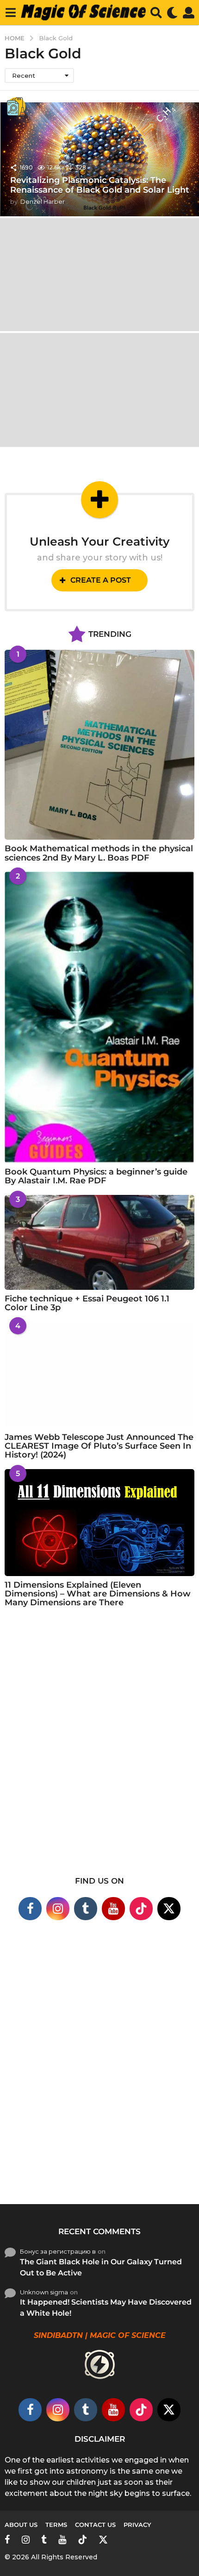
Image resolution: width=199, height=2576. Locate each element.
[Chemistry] (16, 107)
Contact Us (95, 2525)
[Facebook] (30, 1909)
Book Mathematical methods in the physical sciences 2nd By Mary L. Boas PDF (99, 853)
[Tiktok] (141, 1909)
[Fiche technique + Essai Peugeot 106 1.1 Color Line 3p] (99, 1242)
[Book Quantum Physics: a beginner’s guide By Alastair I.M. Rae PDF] (99, 1017)
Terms (56, 2525)
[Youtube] (113, 1909)
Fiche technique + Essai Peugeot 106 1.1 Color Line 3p (87, 1303)
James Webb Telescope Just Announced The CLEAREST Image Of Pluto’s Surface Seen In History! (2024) (99, 1446)
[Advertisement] (99, 1747)
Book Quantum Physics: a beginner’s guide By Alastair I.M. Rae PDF (96, 1176)
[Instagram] (58, 1909)
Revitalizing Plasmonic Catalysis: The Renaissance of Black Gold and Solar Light (100, 185)
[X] (169, 1909)
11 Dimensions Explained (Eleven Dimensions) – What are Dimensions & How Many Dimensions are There (98, 1594)
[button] (10, 13)
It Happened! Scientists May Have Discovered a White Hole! (106, 2308)
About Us (21, 2525)
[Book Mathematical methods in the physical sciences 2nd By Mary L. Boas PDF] (99, 745)
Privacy (137, 2525)
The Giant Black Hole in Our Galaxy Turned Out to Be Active (101, 2267)
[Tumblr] (86, 1909)
